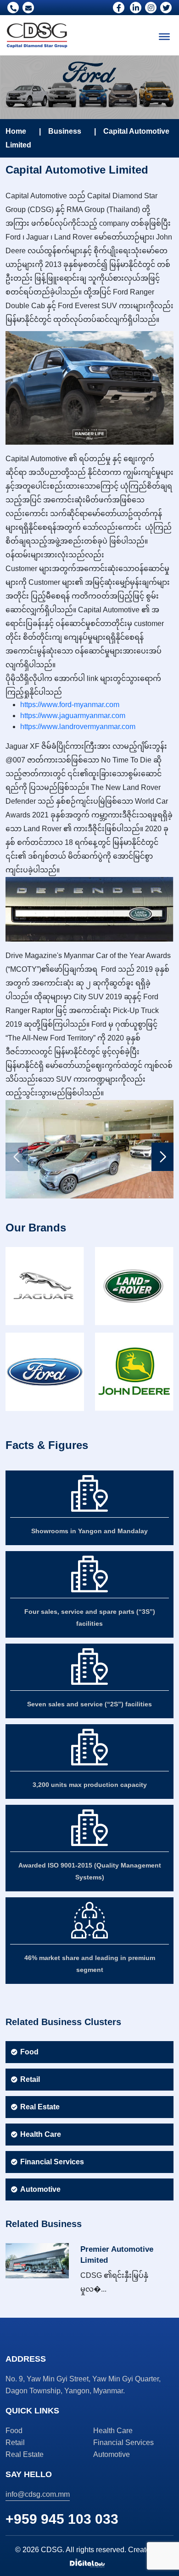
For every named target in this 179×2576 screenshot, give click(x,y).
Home (16, 131)
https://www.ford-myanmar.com (70, 705)
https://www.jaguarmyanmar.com (73, 716)
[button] (163, 1157)
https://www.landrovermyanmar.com (81, 727)
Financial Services (52, 2162)
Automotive (40, 2189)
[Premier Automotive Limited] (37, 2260)
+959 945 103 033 (62, 2519)
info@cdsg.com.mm (38, 2494)
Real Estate (40, 2107)
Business (65, 131)
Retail (30, 2079)
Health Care (41, 2134)
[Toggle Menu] (164, 37)
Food (29, 2052)
